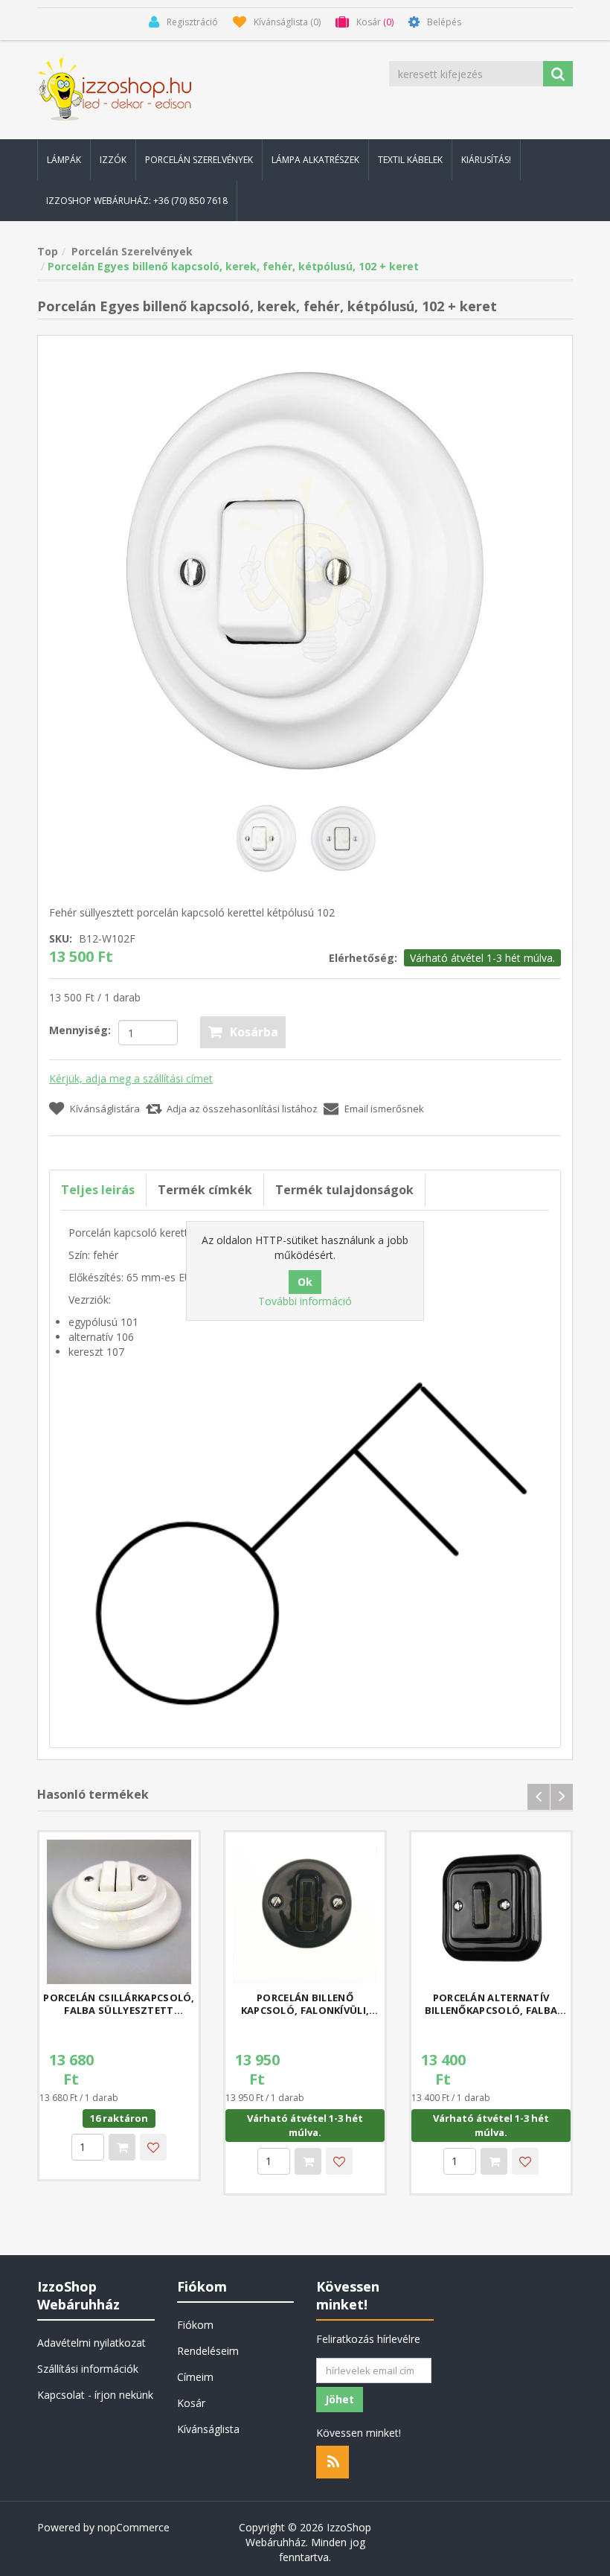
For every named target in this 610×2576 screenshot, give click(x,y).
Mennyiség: (80, 1030)
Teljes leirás (98, 1190)
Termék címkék (205, 1190)
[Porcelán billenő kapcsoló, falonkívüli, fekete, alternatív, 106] (305, 1912)
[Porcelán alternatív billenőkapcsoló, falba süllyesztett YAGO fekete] (491, 1912)
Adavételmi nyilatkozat (91, 2343)
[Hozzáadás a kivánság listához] (153, 2147)
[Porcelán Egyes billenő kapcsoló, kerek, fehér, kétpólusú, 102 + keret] (305, 569)
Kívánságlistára (105, 1109)
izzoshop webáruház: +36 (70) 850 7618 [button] (137, 201)
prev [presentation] (539, 1797)
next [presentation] (562, 1797)
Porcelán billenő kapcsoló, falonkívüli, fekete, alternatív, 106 (305, 2004)
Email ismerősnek (384, 1109)
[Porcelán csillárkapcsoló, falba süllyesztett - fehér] (119, 1912)
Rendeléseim (208, 2351)
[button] (64, 160)
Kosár (191, 2403)
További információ (305, 1301)
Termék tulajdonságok (344, 1190)
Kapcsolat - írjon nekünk (95, 2395)
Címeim (195, 2377)
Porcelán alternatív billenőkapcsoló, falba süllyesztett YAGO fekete (491, 2004)
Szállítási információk (88, 2369)
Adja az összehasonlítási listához (242, 1109)
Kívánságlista (208, 2429)
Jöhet (340, 2399)
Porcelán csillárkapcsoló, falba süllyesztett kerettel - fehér (119, 2004)
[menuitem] (64, 160)
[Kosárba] (122, 2147)
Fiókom (195, 2325)
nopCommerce (134, 2527)
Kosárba (254, 1032)
